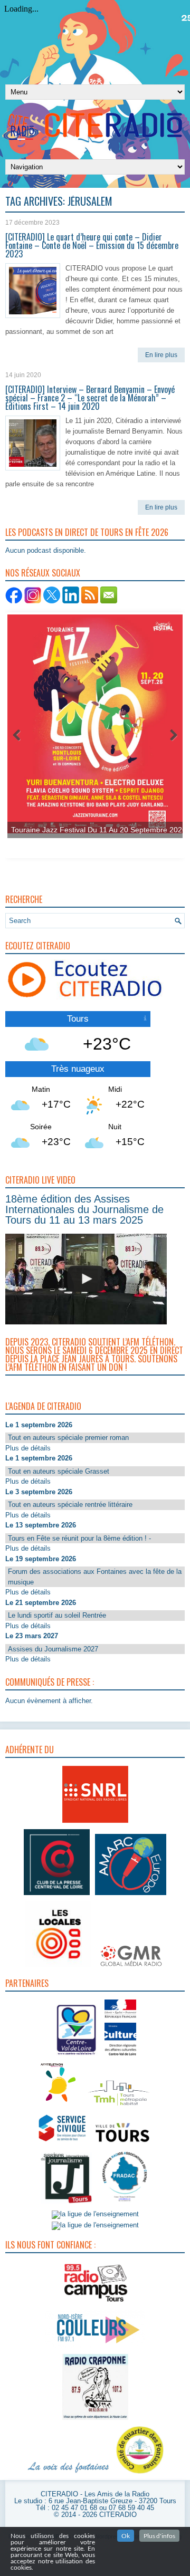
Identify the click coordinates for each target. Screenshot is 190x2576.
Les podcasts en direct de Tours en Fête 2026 (87, 532)
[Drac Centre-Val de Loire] (77, 2057)
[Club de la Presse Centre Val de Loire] (57, 1895)
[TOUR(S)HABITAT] (119, 2106)
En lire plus (161, 355)
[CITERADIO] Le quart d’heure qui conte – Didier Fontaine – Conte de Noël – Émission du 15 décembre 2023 (92, 245)
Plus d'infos (159, 2536)
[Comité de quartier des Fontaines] (140, 2474)
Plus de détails (28, 1448)
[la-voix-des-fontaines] (69, 2474)
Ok (126, 2536)
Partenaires (27, 1983)
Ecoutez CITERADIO (38, 946)
